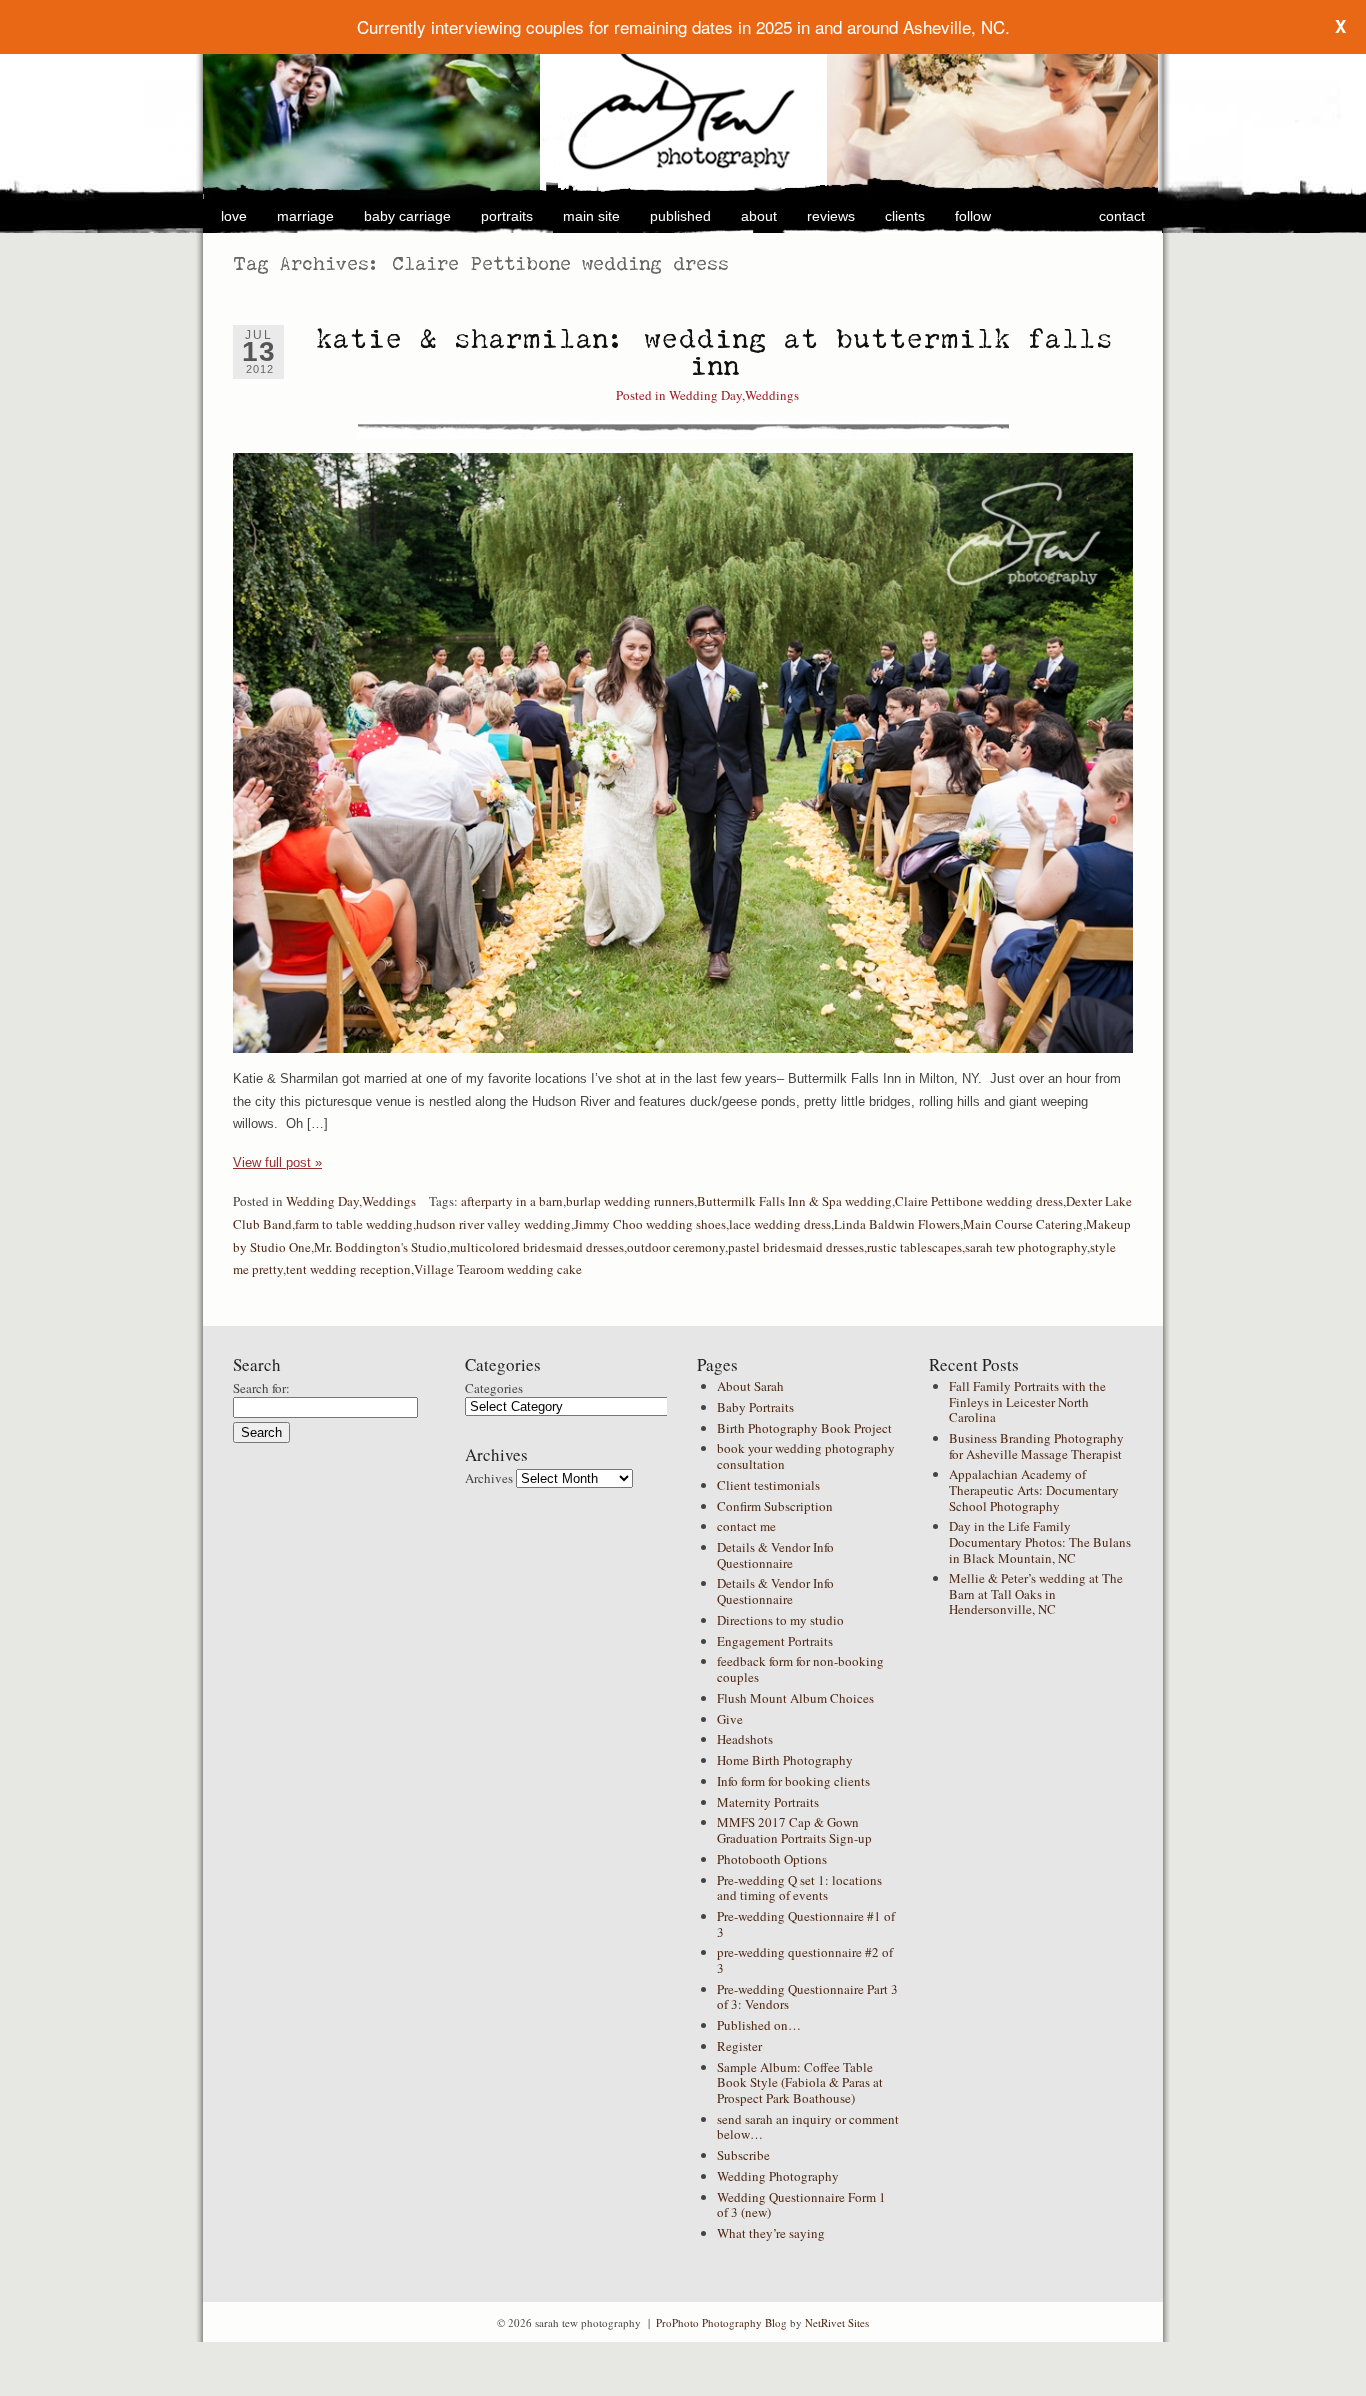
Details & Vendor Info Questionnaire (775, 1555)
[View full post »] (683, 753)
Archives (489, 1478)
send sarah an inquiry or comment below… (808, 2127)
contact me (746, 1526)
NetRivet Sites (837, 2322)
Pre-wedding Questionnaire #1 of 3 (806, 1924)
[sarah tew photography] (683, 103)
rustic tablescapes (914, 1247)
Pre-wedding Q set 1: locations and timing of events (799, 1888)
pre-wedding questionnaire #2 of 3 (805, 1960)
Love (234, 216)
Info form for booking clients (793, 1781)
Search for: (261, 1388)
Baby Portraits (755, 1407)
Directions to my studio (780, 1620)
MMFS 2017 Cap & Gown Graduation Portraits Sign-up (794, 1830)
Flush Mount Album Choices (795, 1698)
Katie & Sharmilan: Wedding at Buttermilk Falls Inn (714, 352)
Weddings (772, 395)
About (759, 216)
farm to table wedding (354, 1224)
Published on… (759, 2025)
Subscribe (743, 2155)
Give (730, 1719)
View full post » (277, 1162)
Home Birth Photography (785, 1760)
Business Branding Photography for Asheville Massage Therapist (1036, 1446)
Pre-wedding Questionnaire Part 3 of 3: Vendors (807, 1997)
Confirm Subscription (775, 1506)
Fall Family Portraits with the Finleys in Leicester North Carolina (1027, 1401)
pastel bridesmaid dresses (796, 1247)
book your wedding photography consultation (806, 1456)
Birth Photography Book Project (804, 1428)
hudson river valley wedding (493, 1224)
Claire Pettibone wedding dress (979, 1201)
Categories (494, 1388)
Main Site (591, 216)
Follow (973, 216)
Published (680, 216)
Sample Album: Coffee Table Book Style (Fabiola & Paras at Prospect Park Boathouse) (800, 2082)
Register (739, 2046)
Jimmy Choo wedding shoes (650, 1224)
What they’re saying (771, 2233)
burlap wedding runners (630, 1201)
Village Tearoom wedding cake (498, 1269)
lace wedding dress (780, 1224)
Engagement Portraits (775, 1641)
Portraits (507, 216)
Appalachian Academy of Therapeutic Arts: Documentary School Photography (1034, 1489)
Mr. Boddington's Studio (380, 1247)
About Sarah (750, 1386)
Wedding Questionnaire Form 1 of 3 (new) (801, 2205)
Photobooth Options (772, 1859)
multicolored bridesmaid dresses (537, 1247)
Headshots (745, 1739)
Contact (1122, 216)
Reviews (831, 216)
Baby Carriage (407, 216)
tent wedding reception (348, 1269)
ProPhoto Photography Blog (721, 2322)
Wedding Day (705, 395)
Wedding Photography (778, 2176)
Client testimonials (768, 1485)
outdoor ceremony (676, 1247)
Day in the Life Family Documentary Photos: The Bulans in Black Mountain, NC (1040, 1541)
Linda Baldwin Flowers (897, 1224)
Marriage (305, 216)
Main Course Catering (1023, 1224)
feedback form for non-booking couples (800, 1669)
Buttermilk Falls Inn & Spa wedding (794, 1201)
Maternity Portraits (768, 1802)
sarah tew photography (1026, 1247)
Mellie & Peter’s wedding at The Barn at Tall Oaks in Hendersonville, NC (1036, 1593)
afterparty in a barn (512, 1201)
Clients (905, 216)
